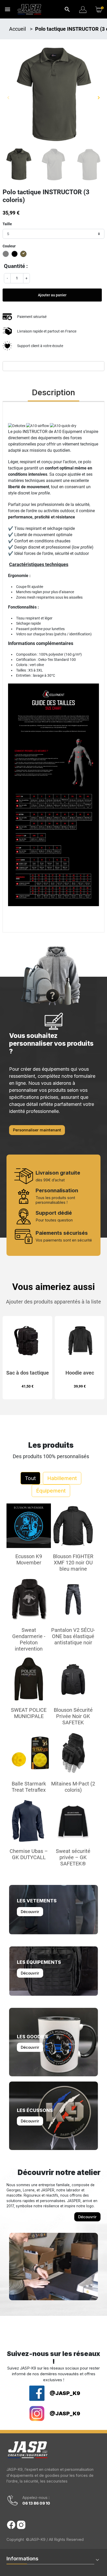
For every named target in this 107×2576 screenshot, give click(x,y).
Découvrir (30, 1912)
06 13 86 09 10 (36, 2503)
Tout (30, 1478)
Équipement (51, 1491)
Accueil (18, 29)
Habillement (62, 1478)
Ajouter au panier (52, 295)
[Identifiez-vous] (83, 9)
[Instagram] (21, 2525)
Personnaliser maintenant (37, 1130)
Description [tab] (53, 392)
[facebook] (11, 2525)
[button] (67, 9)
